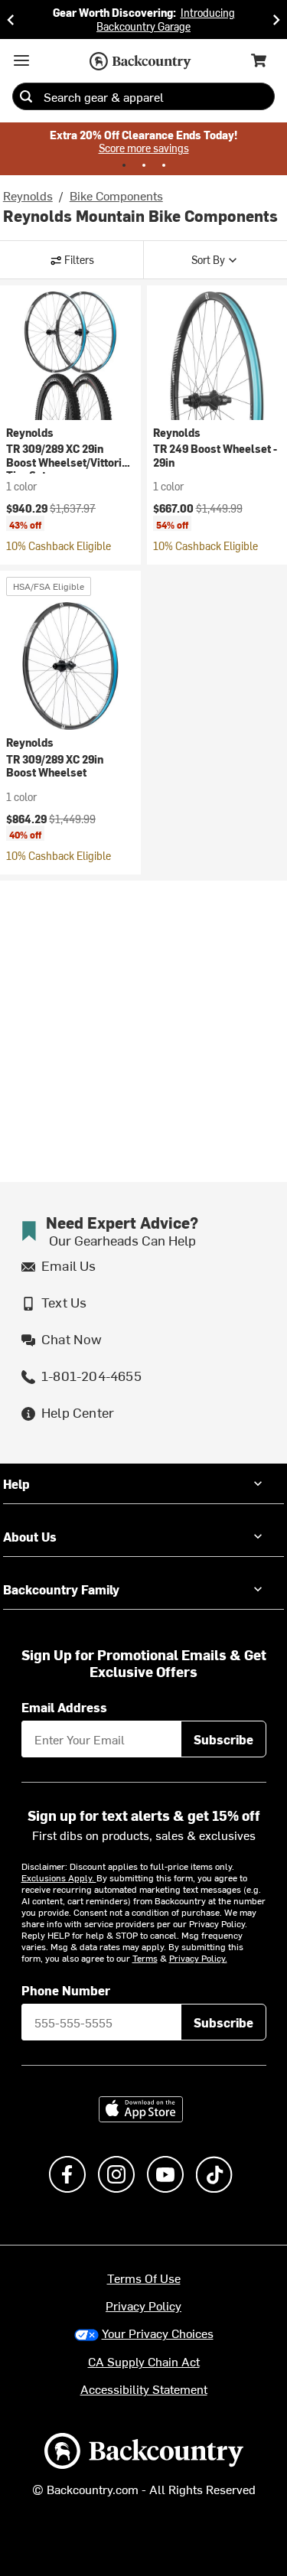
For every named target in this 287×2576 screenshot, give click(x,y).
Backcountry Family (61, 1589)
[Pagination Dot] (124, 165)
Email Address (64, 1707)
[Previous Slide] (11, 20)
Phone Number (66, 1990)
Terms (145, 1958)
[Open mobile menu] (21, 60)
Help (16, 1483)
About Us (30, 1536)
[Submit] (26, 96)
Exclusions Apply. (59, 1877)
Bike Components (116, 195)
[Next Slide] (276, 20)
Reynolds (28, 195)
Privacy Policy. (198, 1958)
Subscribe (223, 1739)
